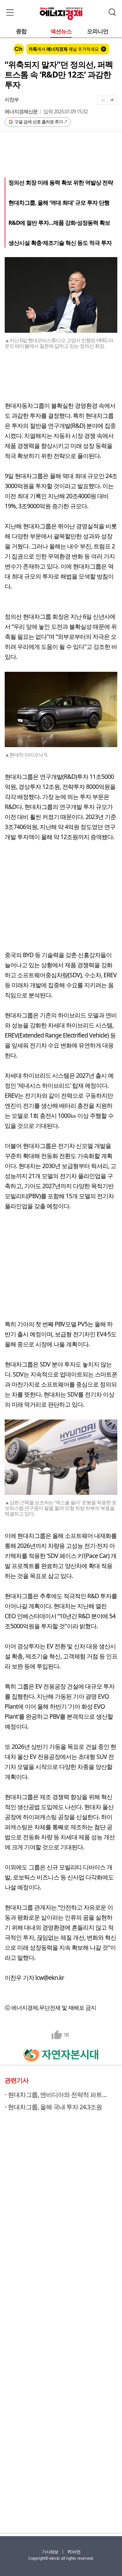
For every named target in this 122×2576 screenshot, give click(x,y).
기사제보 (50, 2552)
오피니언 (98, 32)
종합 (21, 32)
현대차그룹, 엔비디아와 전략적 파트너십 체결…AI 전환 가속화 (59, 2095)
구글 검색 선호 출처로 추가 (39, 122)
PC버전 (74, 2552)
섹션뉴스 (61, 32)
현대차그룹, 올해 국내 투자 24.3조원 (55, 2107)
